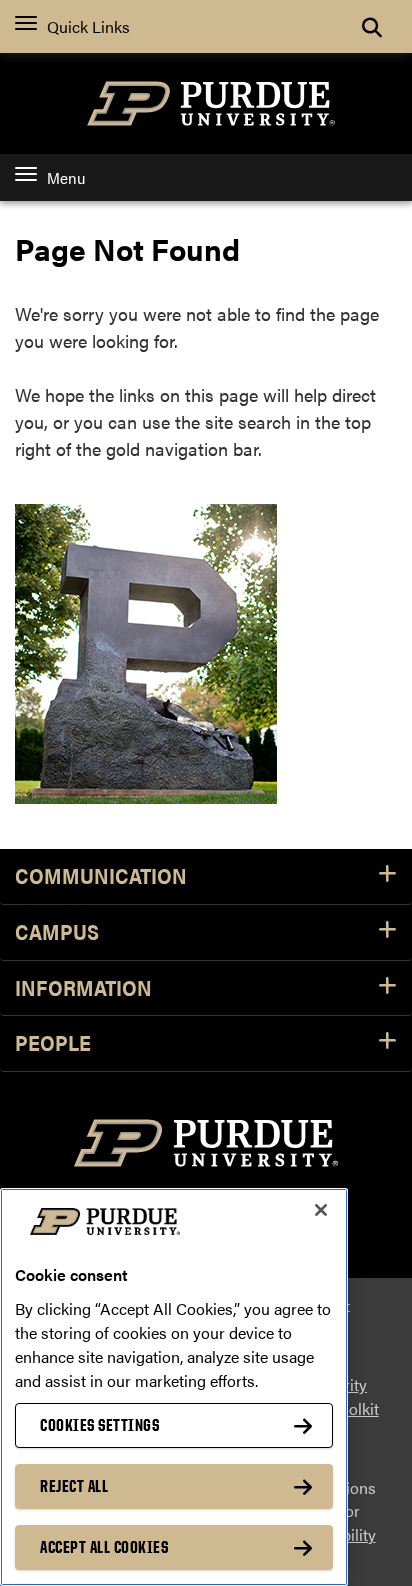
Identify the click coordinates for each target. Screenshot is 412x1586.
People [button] (53, 1043)
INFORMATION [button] (83, 988)
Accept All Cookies (104, 1547)
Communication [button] (101, 876)
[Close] (321, 1210)
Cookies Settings (99, 1425)
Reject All (74, 1486)
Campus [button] (57, 932)
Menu (66, 177)
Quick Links (88, 26)
